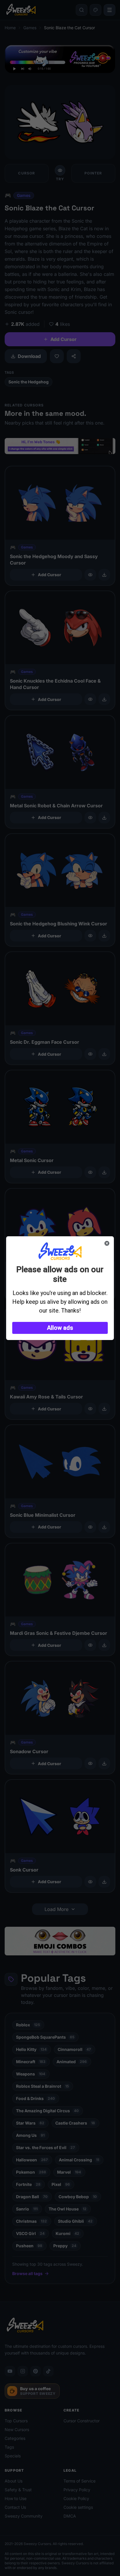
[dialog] (60, 1288)
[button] (60, 1328)
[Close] (107, 1243)
